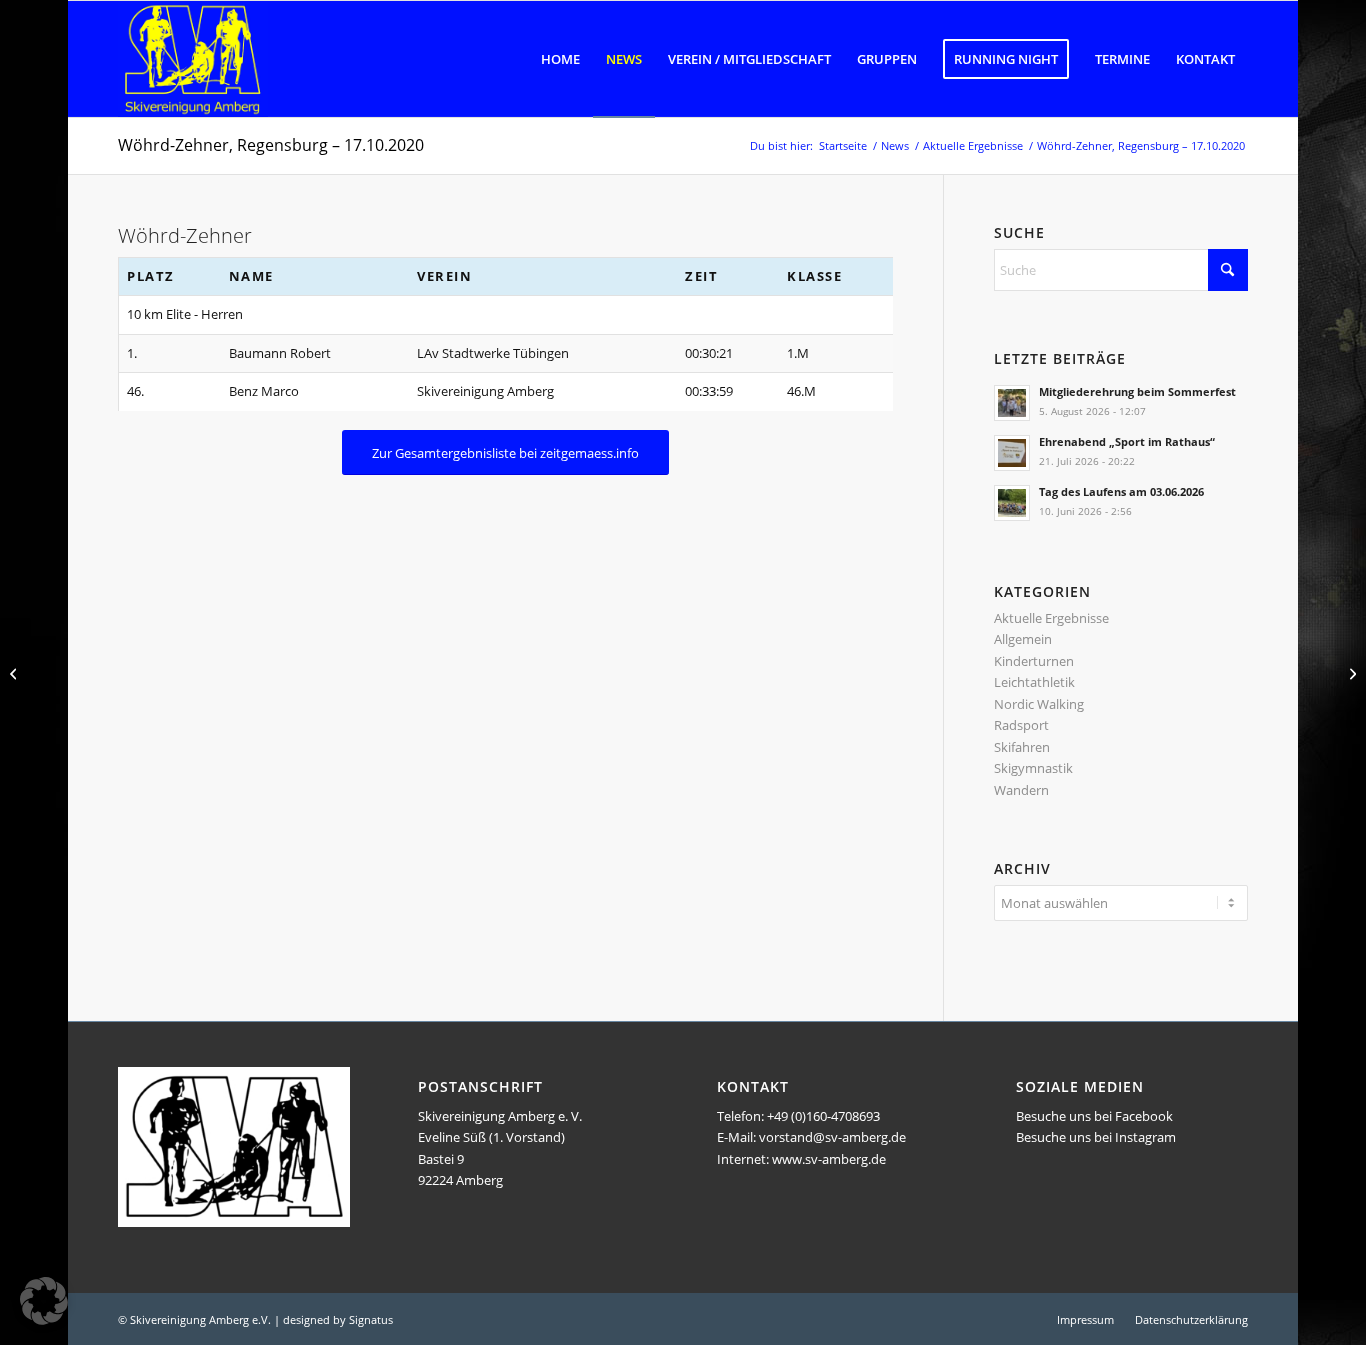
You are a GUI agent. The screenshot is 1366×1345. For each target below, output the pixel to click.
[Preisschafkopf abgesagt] (1350, 673)
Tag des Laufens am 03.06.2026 (1121, 491)
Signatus (371, 1319)
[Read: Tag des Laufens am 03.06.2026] (1012, 503)
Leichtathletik (1034, 682)
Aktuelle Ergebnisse (1051, 618)
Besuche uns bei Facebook (1094, 1116)
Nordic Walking (1039, 704)
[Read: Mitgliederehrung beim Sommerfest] (1012, 403)
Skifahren (1022, 747)
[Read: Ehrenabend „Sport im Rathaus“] (1012, 453)
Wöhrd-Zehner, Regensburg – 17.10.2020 (271, 145)
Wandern (1021, 790)
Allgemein (1023, 639)
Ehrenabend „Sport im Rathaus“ (1127, 441)
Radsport (1021, 725)
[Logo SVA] (193, 59)
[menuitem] (560, 59)
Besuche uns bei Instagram (1096, 1137)
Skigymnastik (1033, 768)
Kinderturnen (1034, 661)
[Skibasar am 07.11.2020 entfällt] (15, 673)
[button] (44, 1301)
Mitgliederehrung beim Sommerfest (1137, 391)
